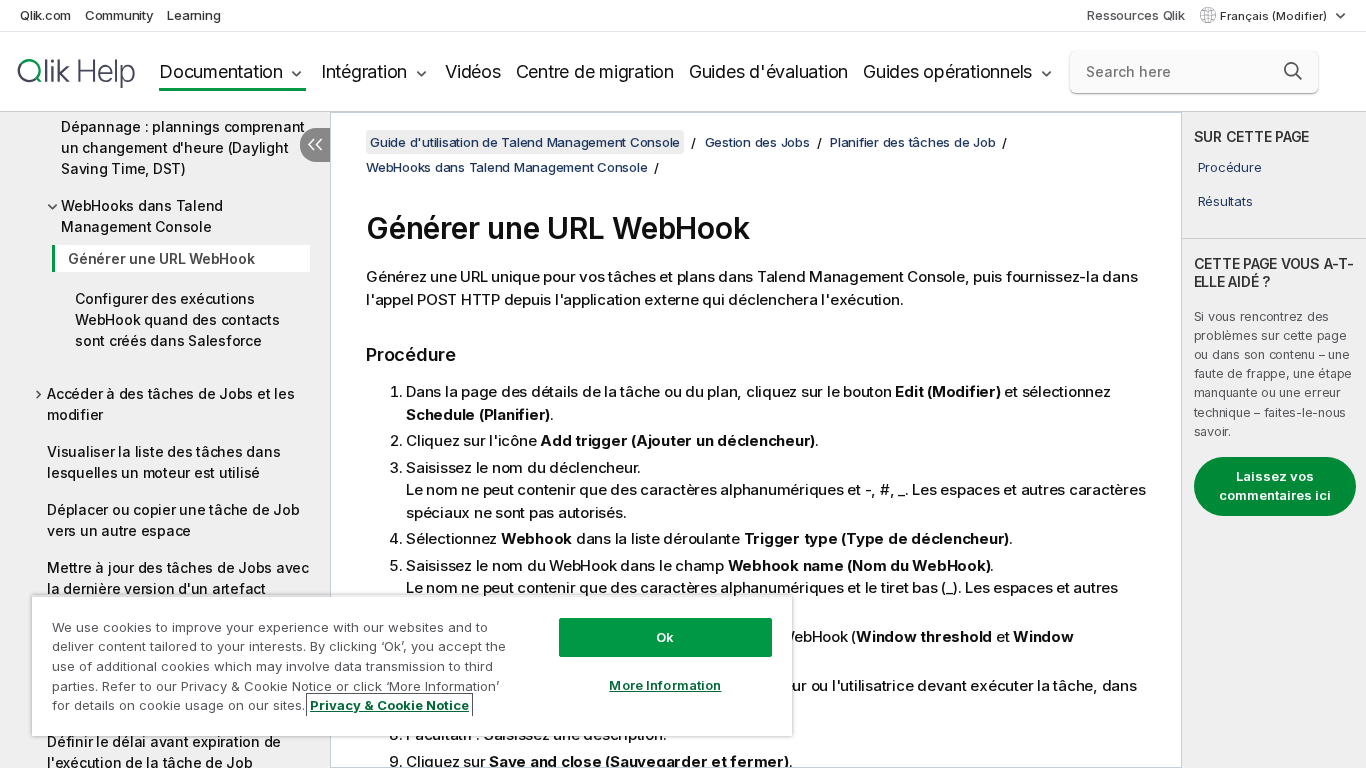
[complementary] (1274, 440)
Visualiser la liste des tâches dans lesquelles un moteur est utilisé (163, 462)
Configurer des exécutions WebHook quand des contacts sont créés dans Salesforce (177, 319)
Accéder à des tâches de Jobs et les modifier (170, 404)
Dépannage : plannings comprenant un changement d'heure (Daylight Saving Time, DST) (183, 147)
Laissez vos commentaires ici (1275, 486)
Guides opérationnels (947, 71)
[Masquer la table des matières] (315, 145)
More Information (665, 685)
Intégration (364, 71)
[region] (412, 665)
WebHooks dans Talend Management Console (142, 216)
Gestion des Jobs (757, 142)
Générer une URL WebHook (161, 258)
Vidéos (473, 71)
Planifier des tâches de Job (912, 142)
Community (119, 15)
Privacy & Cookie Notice (389, 705)
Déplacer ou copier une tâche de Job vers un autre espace (173, 520)
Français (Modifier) (1275, 16)
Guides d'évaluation (768, 71)
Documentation (221, 71)
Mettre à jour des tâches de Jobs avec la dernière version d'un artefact (178, 578)
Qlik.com (45, 15)
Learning (193, 15)
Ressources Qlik (1135, 15)
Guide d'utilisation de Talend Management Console (525, 142)
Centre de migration (595, 71)
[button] (1293, 71)
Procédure (1230, 167)
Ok (665, 637)
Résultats (1225, 201)
